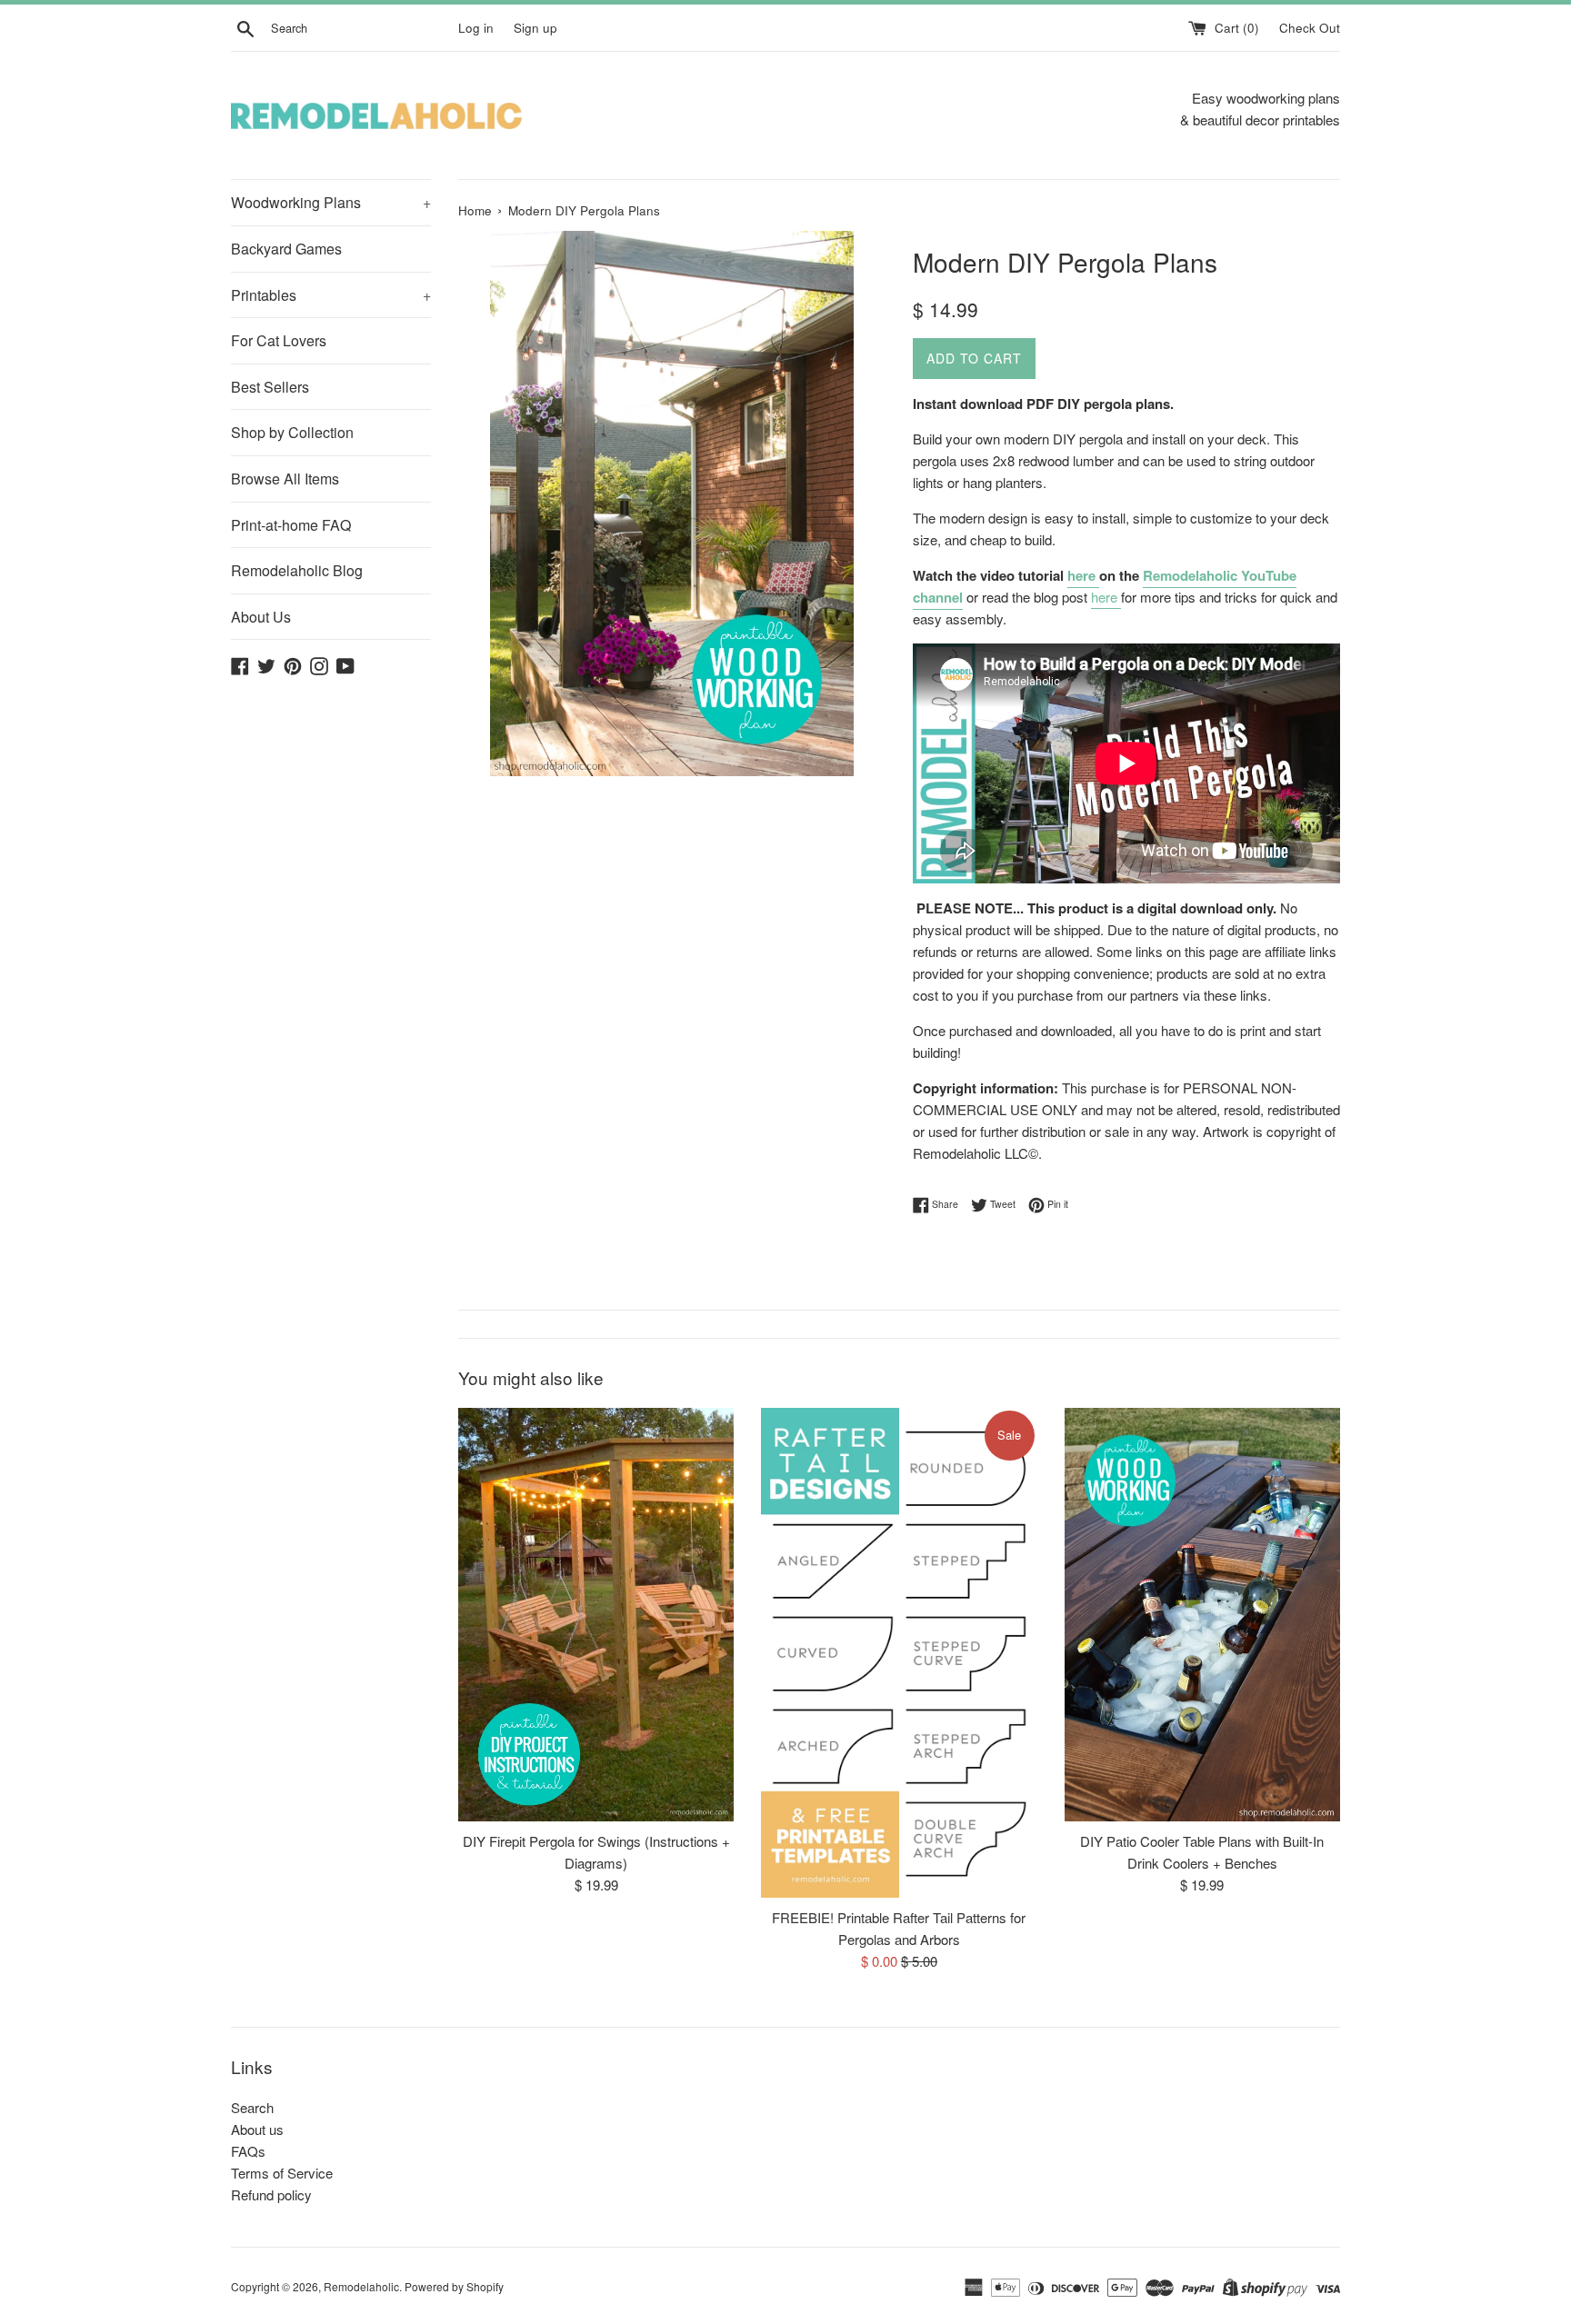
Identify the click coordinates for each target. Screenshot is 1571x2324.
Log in (476, 28)
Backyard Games (286, 249)
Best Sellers (270, 387)
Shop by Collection (292, 432)
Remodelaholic (361, 2286)
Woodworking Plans (331, 202)
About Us (261, 617)
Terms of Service (282, 2173)
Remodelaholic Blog (297, 570)
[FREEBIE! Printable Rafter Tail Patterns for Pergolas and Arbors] (899, 1653)
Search (252, 2107)
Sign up (535, 28)
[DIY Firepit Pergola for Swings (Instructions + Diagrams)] (596, 1615)
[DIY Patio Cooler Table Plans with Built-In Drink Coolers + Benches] (1202, 1615)
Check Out (1310, 28)
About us (257, 2129)
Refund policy (271, 2194)
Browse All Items (285, 479)
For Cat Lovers (279, 340)
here (1083, 575)
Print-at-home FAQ (291, 525)
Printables (331, 295)
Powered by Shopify (454, 2286)
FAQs (248, 2151)
